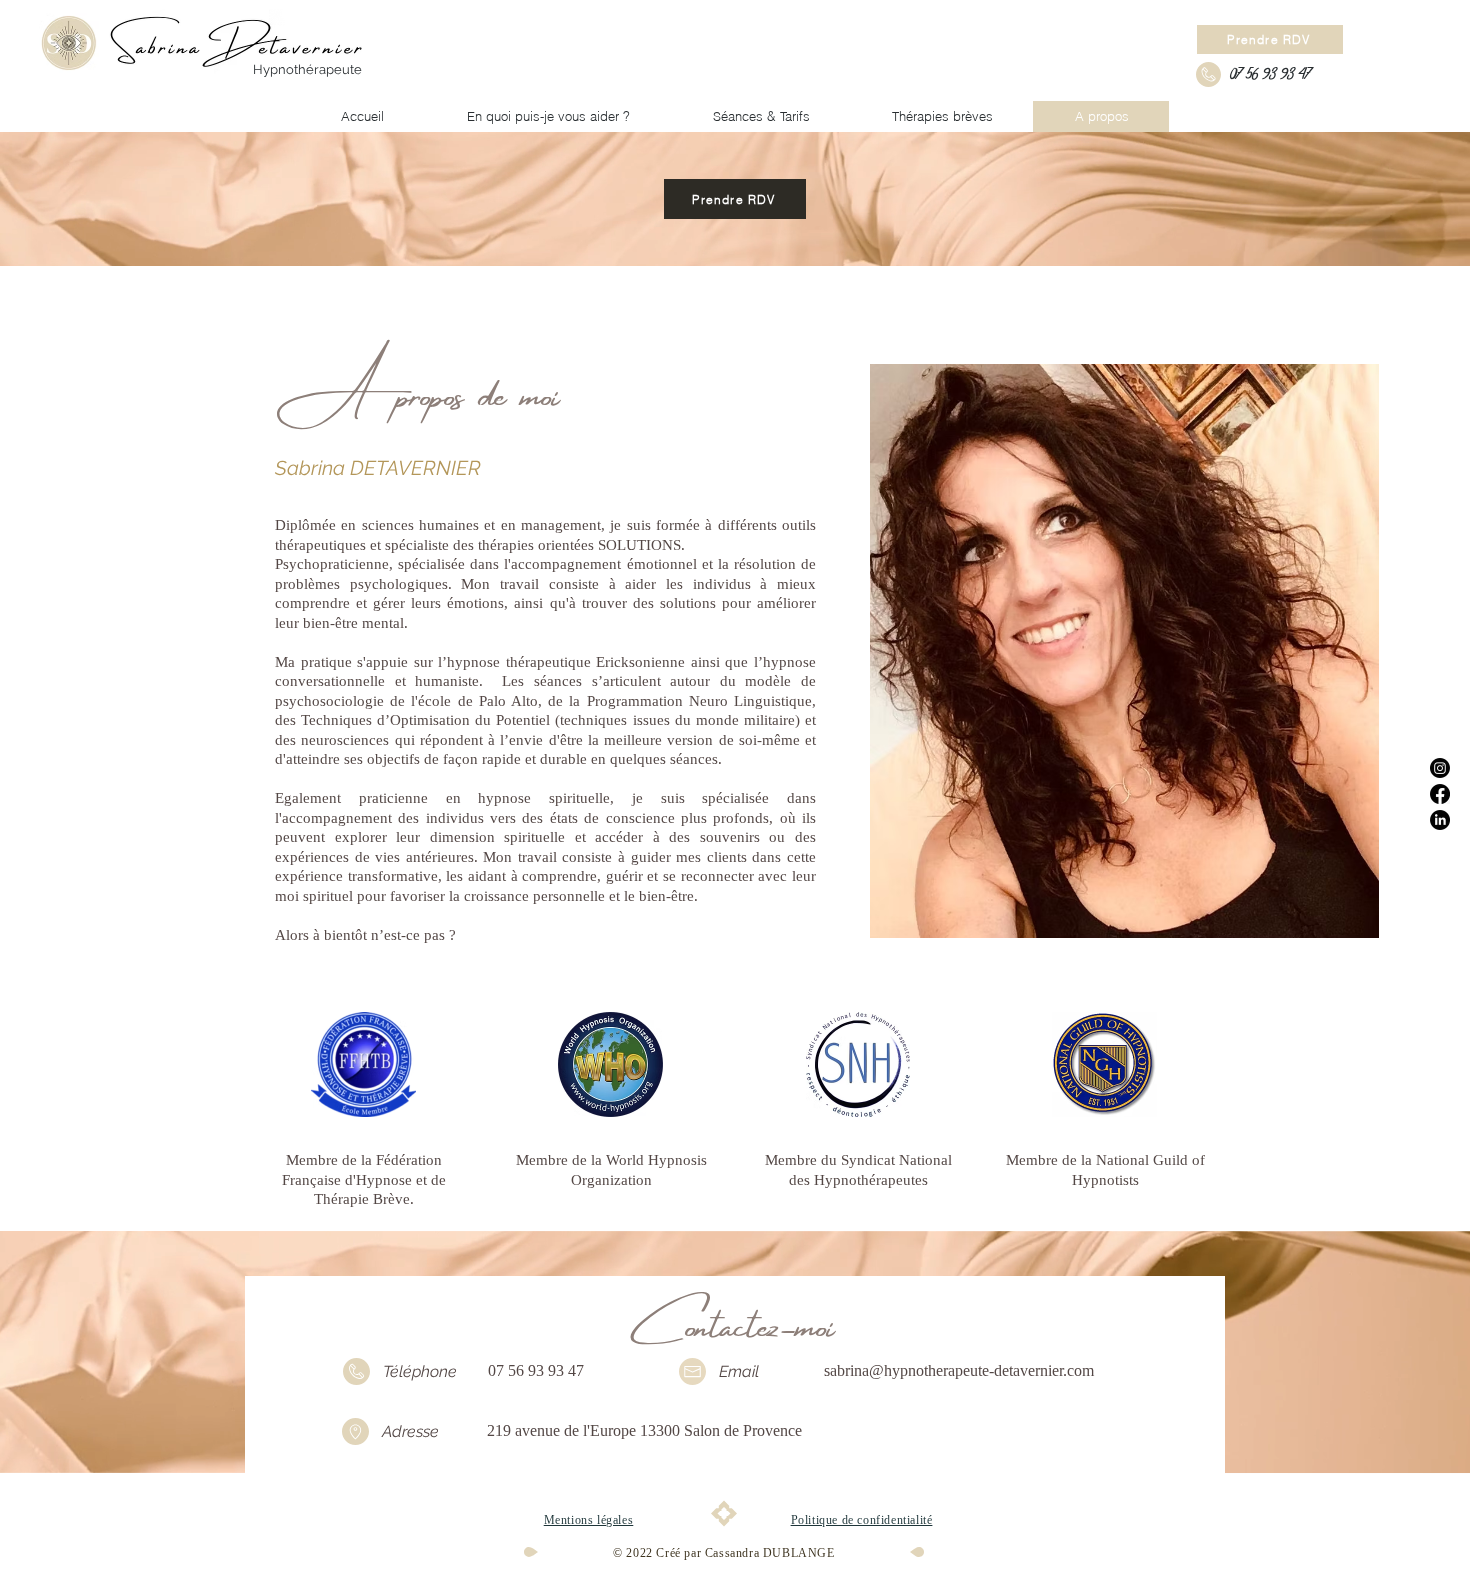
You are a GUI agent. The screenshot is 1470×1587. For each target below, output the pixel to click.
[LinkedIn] (1440, 820)
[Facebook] (1440, 794)
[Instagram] (1440, 768)
